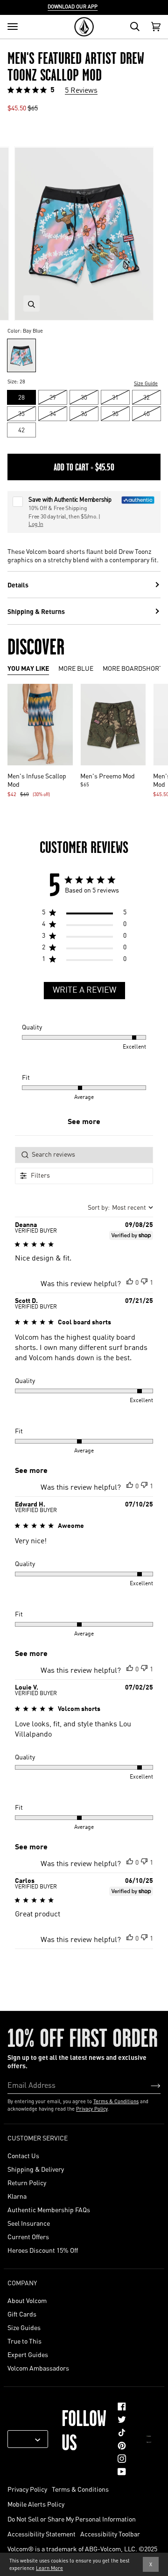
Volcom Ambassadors (38, 2368)
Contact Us (23, 2155)
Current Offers (28, 2236)
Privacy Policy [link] (27, 2489)
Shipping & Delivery (36, 2169)
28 (21, 397)
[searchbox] (84, 1155)
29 (53, 397)
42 (21, 430)
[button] (130, 1281)
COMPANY (22, 2283)
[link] (122, 2406)
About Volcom (27, 2300)
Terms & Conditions (116, 2101)
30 (84, 397)
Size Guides (24, 2327)
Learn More (49, 2568)
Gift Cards (22, 2314)
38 (115, 413)
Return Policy (27, 2182)
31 (115, 397)
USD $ (24, 2439)
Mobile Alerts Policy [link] (36, 2504)
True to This (24, 2341)
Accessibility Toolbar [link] (110, 2534)
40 (147, 413)
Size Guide (146, 383)
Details (18, 585)
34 (53, 413)
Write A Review (84, 990)
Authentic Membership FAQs (49, 2209)
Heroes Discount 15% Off (43, 2250)
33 (21, 413)
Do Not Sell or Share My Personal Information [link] (72, 2519)
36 (84, 413)
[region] (84, 915)
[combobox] (120, 1208)
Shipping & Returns (36, 611)
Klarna (17, 2196)
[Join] (148, 2085)
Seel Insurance (29, 2223)
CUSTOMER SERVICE (38, 2138)
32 (147, 397)
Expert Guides (28, 2354)
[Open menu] (13, 27)
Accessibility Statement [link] (42, 2534)
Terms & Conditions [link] (80, 2489)
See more (84, 1122)
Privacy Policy (92, 2109)
